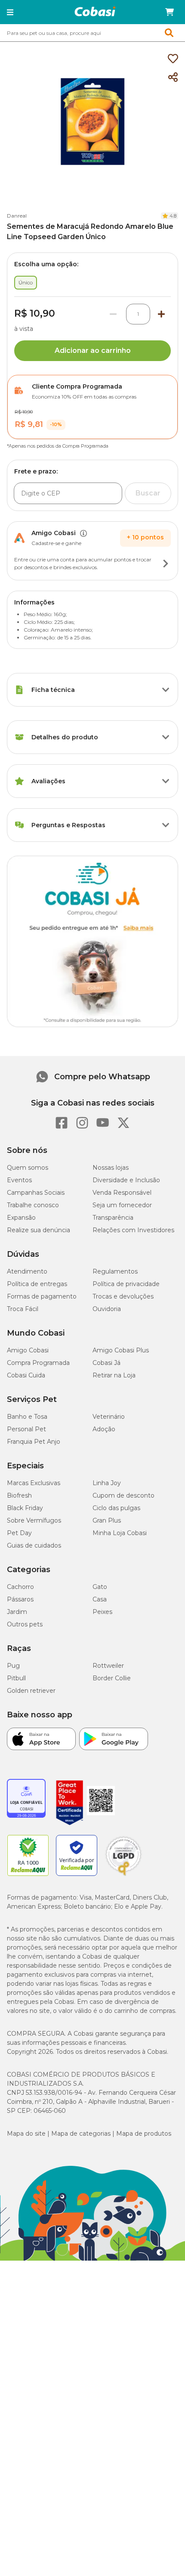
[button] (10, 12)
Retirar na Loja (114, 1375)
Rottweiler (108, 1666)
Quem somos (28, 1168)
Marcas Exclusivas (34, 1483)
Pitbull (16, 1678)
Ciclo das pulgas (116, 1508)
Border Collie (112, 1678)
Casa (100, 1599)
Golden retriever (31, 1691)
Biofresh (19, 1495)
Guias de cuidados (34, 1545)
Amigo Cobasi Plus (121, 1350)
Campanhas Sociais (36, 1193)
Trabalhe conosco (33, 1205)
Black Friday (25, 1508)
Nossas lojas (111, 1168)
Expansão (21, 1218)
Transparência (113, 1218)
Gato (100, 1587)
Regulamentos (115, 1271)
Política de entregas (37, 1284)
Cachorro (20, 1587)
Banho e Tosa (27, 1417)
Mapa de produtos (144, 2134)
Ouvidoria (107, 1309)
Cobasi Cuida (26, 1375)
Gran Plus (107, 1520)
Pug (13, 1666)
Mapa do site (26, 2134)
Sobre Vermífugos (34, 1520)
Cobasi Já (106, 1363)
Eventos (19, 1180)
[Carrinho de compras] (170, 12)
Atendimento (27, 1271)
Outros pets (25, 1624)
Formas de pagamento (42, 1296)
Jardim (17, 1612)
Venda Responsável (122, 1193)
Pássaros (20, 1599)
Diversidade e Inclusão (126, 1180)
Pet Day (19, 1533)
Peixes (102, 1612)
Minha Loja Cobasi (120, 1533)
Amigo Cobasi (28, 1350)
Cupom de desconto (123, 1495)
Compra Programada (38, 1363)
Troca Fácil (23, 1309)
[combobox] (92, 33)
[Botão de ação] (166, 564)
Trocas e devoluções (123, 1296)
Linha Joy (107, 1483)
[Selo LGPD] (123, 1876)
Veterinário (109, 1417)
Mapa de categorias (81, 2134)
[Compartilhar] (173, 78)
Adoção (104, 1429)
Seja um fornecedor (122, 1205)
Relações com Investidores (133, 1230)
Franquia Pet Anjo (34, 1442)
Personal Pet (26, 1429)
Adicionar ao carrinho (93, 350)
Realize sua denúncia (39, 1230)
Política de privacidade (126, 1284)
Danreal (17, 216)
